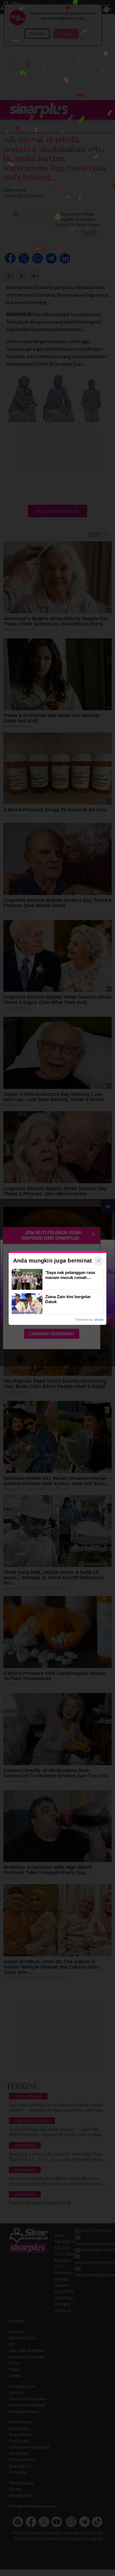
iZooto (99, 1320)
